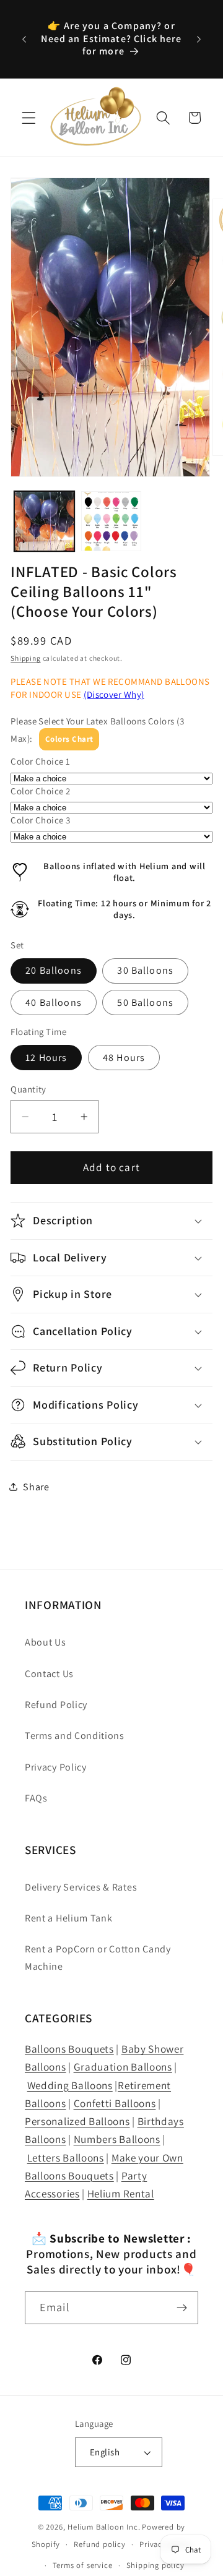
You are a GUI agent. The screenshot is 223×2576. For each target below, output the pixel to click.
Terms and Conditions (75, 1736)
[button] (29, 118)
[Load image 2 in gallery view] (111, 521)
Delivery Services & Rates (81, 1887)
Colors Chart (69, 739)
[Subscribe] (182, 2308)
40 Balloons (54, 1002)
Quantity (28, 1089)
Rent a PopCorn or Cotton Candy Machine (98, 1957)
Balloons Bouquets (69, 2049)
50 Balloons (145, 1002)
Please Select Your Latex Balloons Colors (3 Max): (97, 729)
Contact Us (49, 1674)
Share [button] (36, 1487)
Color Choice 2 (40, 791)
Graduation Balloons (123, 2067)
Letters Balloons (66, 2157)
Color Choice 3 (40, 820)
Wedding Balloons (70, 2085)
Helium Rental (121, 2193)
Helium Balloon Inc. (104, 2527)
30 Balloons (145, 970)
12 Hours (46, 1058)
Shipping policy (155, 2565)
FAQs (36, 1798)
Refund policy (99, 2544)
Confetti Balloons (115, 2103)
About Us (46, 1642)
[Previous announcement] (24, 39)
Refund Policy (56, 1705)
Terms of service (83, 2565)
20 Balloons (54, 970)
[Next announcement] (199, 39)
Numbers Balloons (117, 2139)
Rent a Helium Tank (68, 1918)
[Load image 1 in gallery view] (44, 521)
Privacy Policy (56, 1767)
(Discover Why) (114, 694)
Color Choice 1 (40, 761)
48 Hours (124, 1058)
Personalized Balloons (77, 2121)
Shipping (25, 658)
